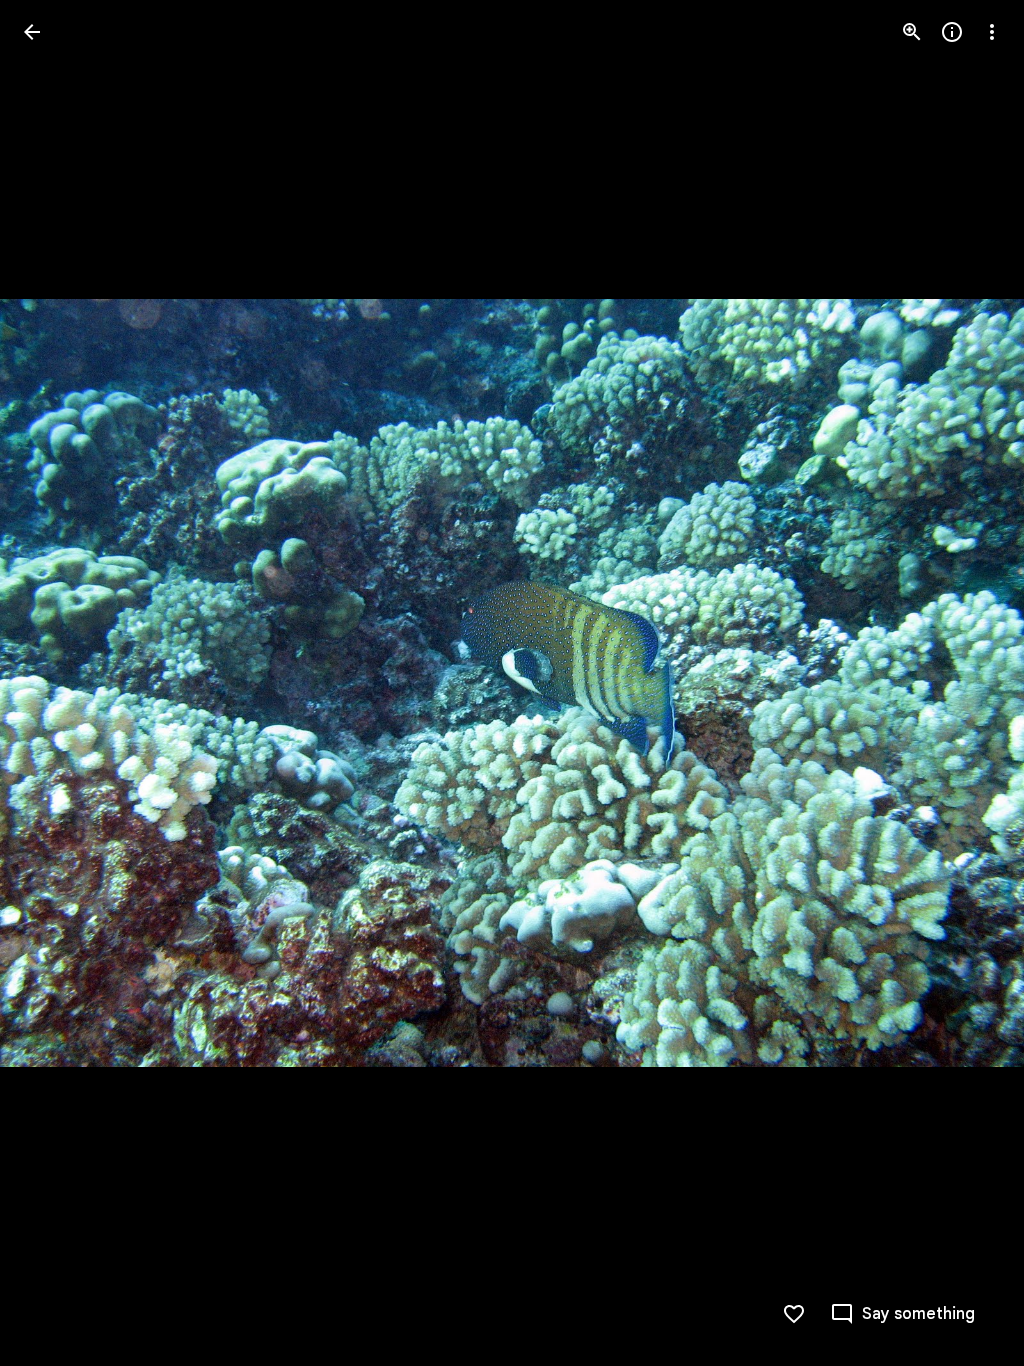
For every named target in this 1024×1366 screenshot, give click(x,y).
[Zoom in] (912, 32)
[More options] (992, 32)
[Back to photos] (32, 32)
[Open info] (952, 32)
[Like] (794, 1314)
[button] (968, 683)
